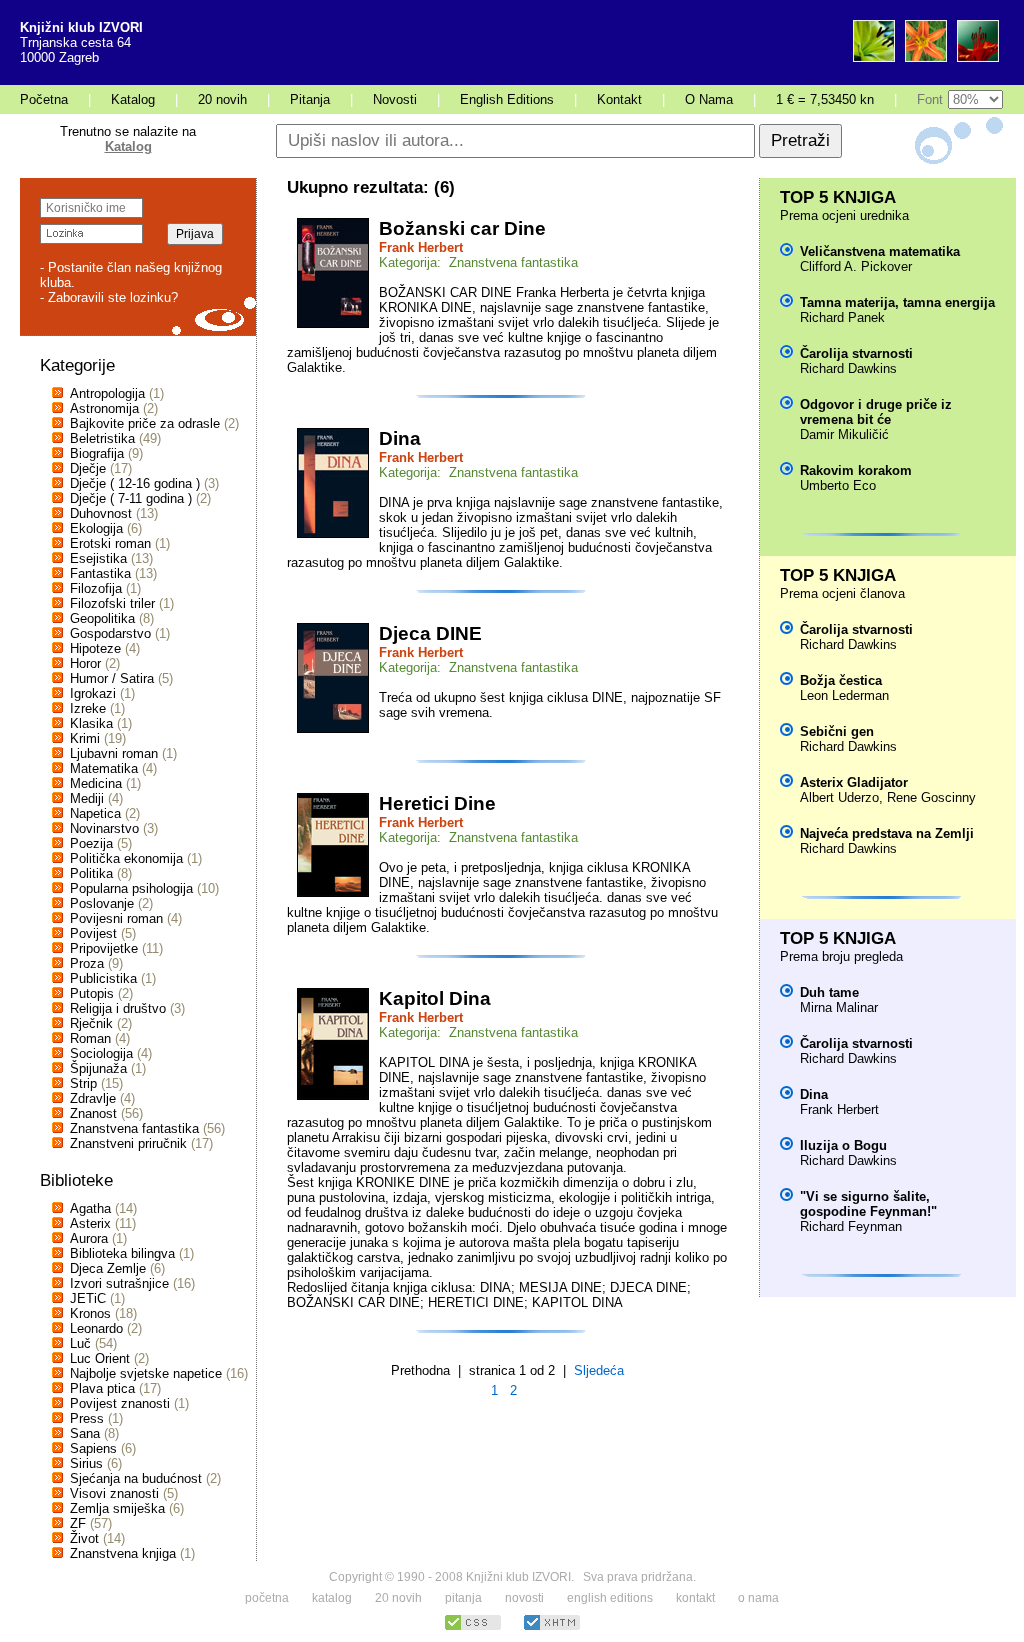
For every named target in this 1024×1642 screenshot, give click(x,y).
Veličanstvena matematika (880, 251)
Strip (83, 1083)
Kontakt (619, 99)
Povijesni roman (116, 918)
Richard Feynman (851, 1226)
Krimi (85, 738)
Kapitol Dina (435, 998)
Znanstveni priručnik (128, 1143)
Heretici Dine (437, 803)
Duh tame (829, 992)
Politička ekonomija (126, 858)
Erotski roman (110, 543)
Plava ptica (102, 1388)
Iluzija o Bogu (843, 1145)
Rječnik (91, 1023)
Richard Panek (842, 317)
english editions (610, 1598)
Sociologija (101, 1053)
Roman (90, 1038)
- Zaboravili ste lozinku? (109, 297)
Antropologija (107, 393)
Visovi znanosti (114, 1493)
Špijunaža (98, 1068)
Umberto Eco (838, 485)
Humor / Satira (112, 678)
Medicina (96, 783)
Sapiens (93, 1448)
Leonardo (96, 1328)
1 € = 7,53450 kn (825, 99)
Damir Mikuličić (844, 434)
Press (87, 1418)
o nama (758, 1598)
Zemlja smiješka (117, 1508)
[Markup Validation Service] (552, 1627)
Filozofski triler (112, 603)
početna (267, 1598)
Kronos (90, 1313)
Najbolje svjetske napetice (146, 1373)
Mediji (87, 798)
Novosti (395, 99)
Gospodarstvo (110, 633)
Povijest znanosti (120, 1403)
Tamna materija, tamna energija (897, 302)
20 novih (222, 99)
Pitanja (310, 99)
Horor (85, 663)
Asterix (90, 1223)
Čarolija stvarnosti (856, 353)
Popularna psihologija (131, 888)
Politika (91, 873)
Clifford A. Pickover (856, 266)
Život (84, 1538)
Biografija (97, 453)
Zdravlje (93, 1098)
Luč (80, 1343)
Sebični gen (837, 731)
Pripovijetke (104, 948)
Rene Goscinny (931, 797)
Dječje (88, 468)
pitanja (463, 1598)
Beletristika (102, 438)
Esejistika (98, 558)
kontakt (695, 1598)
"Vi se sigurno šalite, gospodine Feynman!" (868, 1204)
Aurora (89, 1238)
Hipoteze (95, 648)
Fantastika (100, 573)
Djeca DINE (430, 633)
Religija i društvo (118, 1008)
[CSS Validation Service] (473, 1627)
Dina (400, 438)
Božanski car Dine (462, 228)
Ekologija (96, 528)
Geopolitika (102, 618)
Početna (44, 99)
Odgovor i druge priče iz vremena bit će (876, 412)
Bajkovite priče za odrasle (145, 423)
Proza (87, 963)
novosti (524, 1598)
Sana (85, 1433)
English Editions (507, 99)
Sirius (86, 1463)
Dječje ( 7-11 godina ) (131, 498)
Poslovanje (102, 903)
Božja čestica (841, 680)
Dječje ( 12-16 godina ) (135, 483)
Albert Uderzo (839, 797)
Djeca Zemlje (108, 1268)
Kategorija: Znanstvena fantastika (478, 262)
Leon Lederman (844, 695)
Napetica (95, 813)
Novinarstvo (104, 828)
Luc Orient (100, 1358)
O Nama (709, 99)
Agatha (90, 1208)
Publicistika (103, 978)
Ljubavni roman (114, 753)
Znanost (93, 1113)
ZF (78, 1523)
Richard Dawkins (848, 368)
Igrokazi (93, 693)
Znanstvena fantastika (134, 1128)
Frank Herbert (421, 247)
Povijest (93, 933)
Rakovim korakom (856, 470)
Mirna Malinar (839, 1007)
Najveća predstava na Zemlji (887, 833)
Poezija (91, 843)
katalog (332, 1598)
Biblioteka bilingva (122, 1253)
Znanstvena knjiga (123, 1553)
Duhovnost (101, 513)
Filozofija (96, 588)
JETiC (88, 1298)
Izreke (88, 708)
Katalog (133, 99)
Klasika (91, 723)
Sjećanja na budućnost (136, 1478)
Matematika (104, 768)
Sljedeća (599, 1370)
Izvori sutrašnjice (119, 1283)
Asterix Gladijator (854, 782)
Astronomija (104, 408)
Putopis (92, 993)
